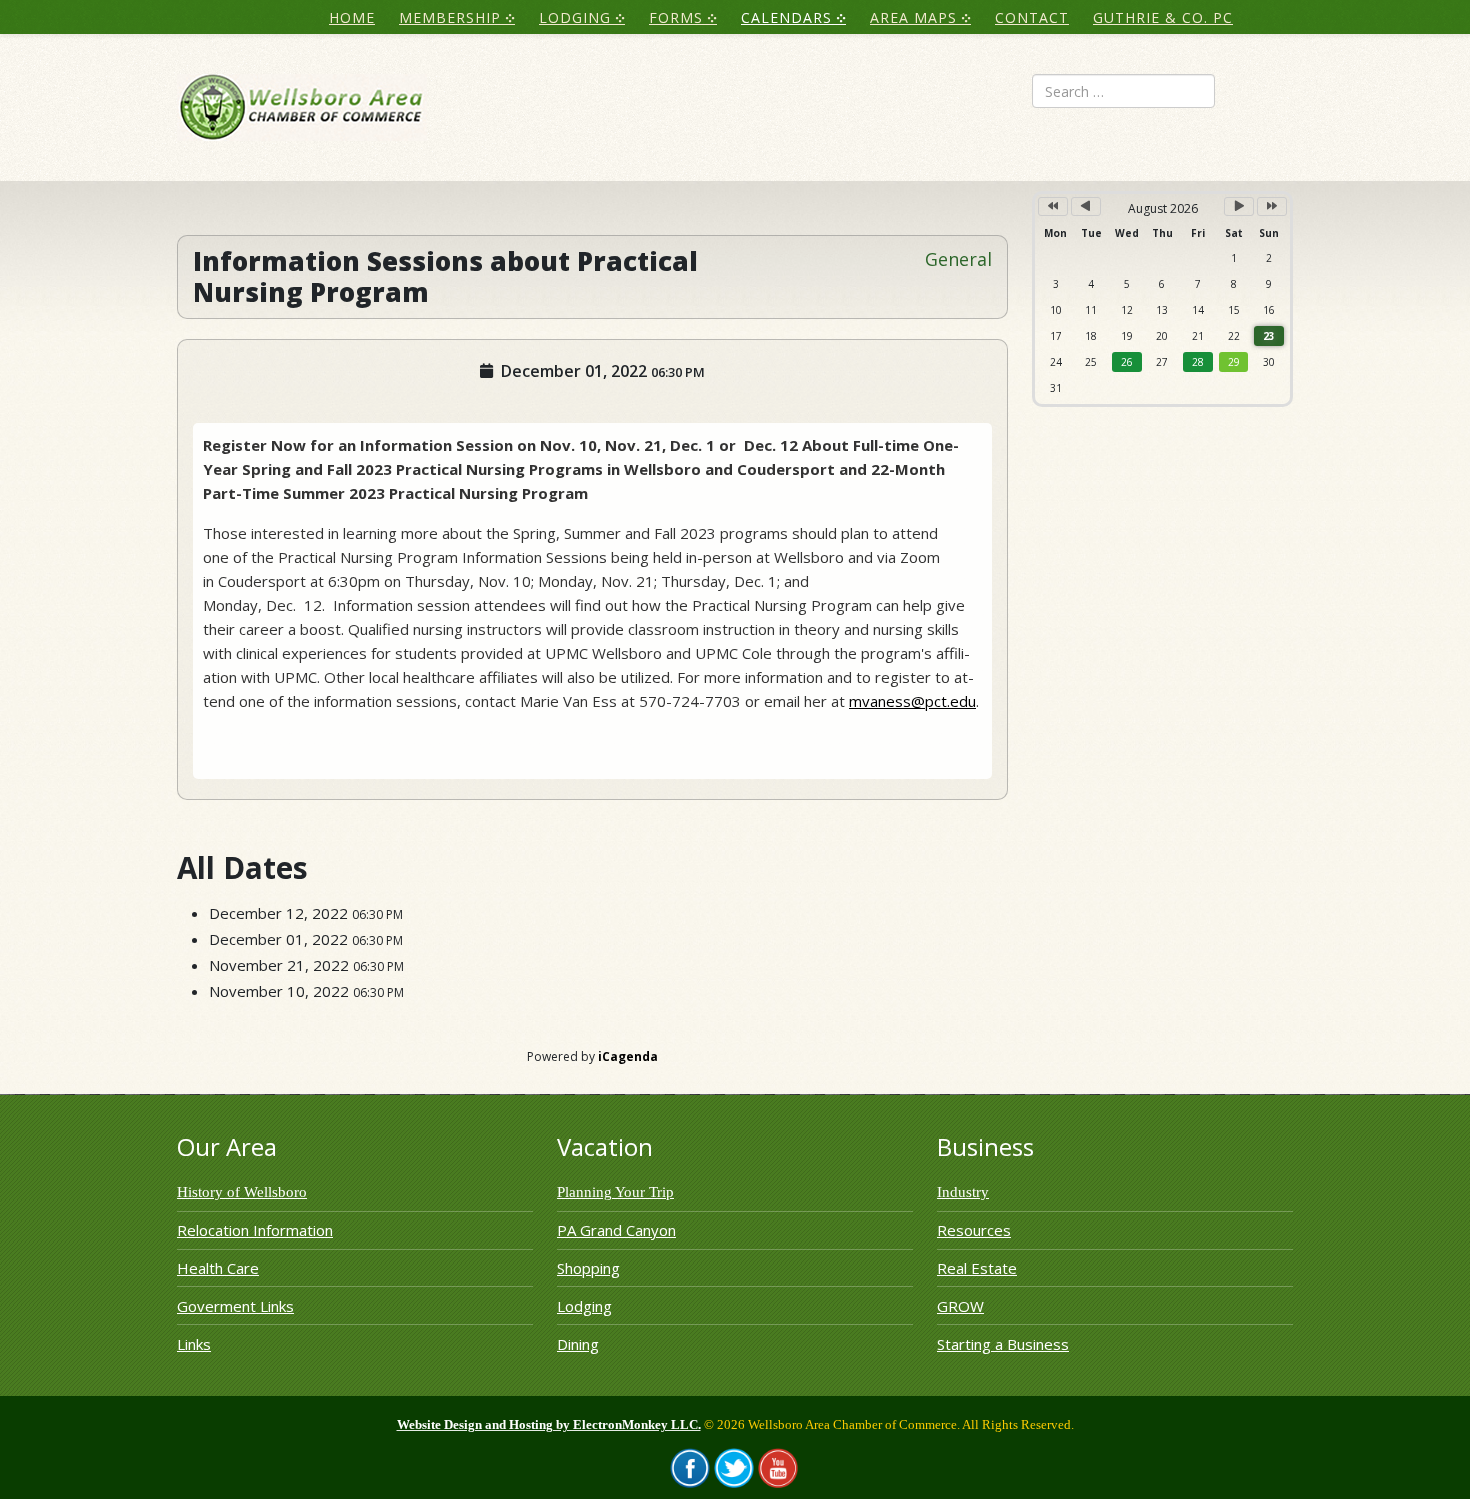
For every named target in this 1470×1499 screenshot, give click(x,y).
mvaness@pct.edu (912, 701)
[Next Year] (1272, 206)
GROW (960, 1306)
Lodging (584, 1306)
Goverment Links (235, 1306)
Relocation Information (255, 1230)
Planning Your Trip (615, 1192)
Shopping (588, 1268)
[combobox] (1123, 91)
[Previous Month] (1086, 206)
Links (194, 1344)
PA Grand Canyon (616, 1230)
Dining (578, 1344)
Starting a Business (1003, 1344)
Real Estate (977, 1268)
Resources (974, 1230)
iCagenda (628, 1056)
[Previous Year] (1053, 206)
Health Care (218, 1268)
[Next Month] (1239, 206)
